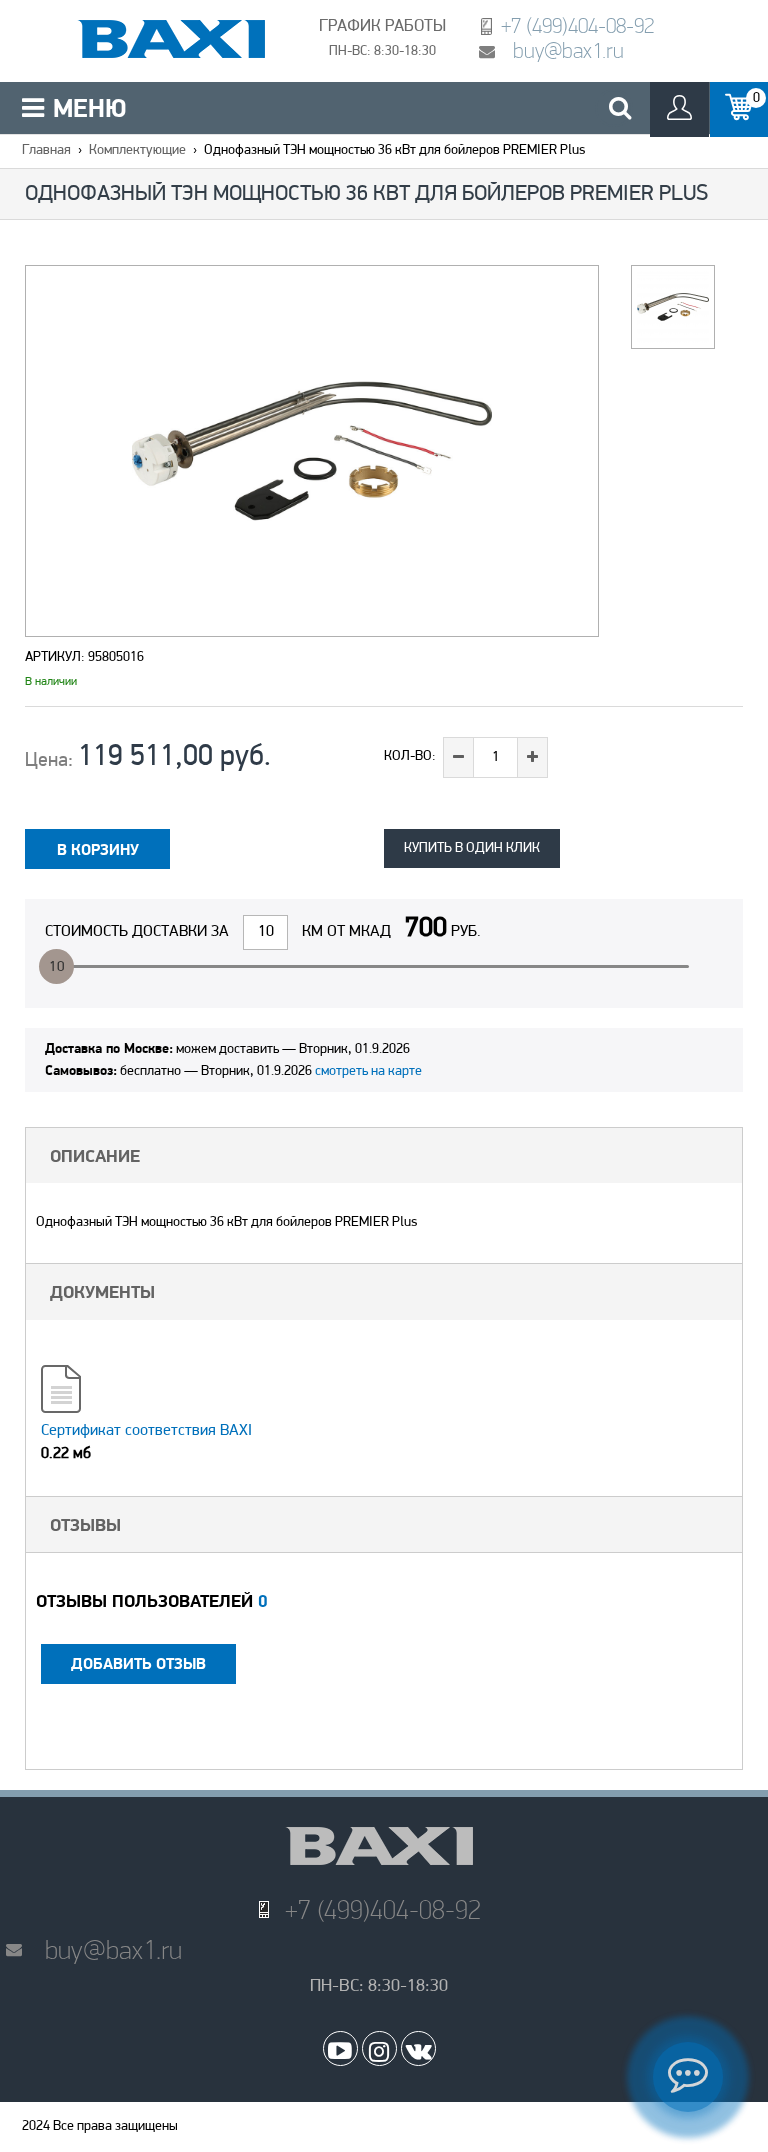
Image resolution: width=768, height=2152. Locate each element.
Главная (46, 150)
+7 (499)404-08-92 (577, 25)
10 (57, 967)
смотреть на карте (368, 1071)
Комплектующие (137, 150)
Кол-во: (410, 756)
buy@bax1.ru (568, 50)
